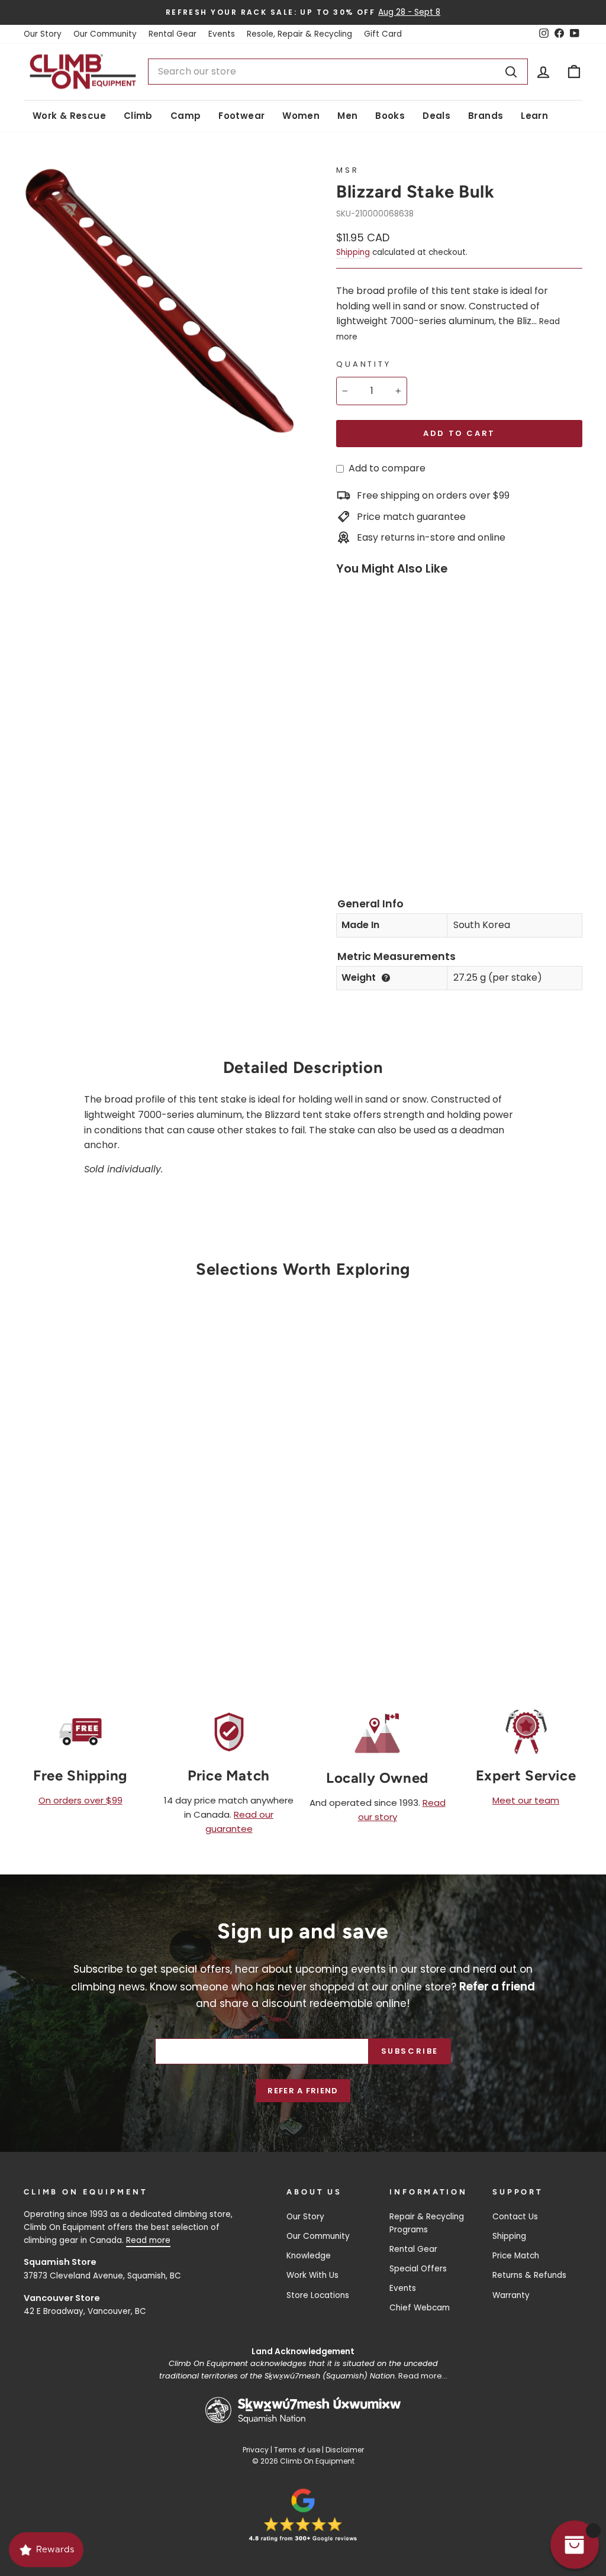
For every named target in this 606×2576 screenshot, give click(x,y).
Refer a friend (303, 2091)
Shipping (353, 252)
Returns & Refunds (529, 2275)
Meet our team (526, 1800)
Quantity (364, 364)
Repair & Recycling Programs (427, 2223)
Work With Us (312, 2275)
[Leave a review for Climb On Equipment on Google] (303, 2515)
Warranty (511, 2295)
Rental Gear (173, 34)
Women (301, 116)
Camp (186, 116)
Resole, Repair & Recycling (299, 34)
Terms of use (297, 2450)
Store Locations (318, 2295)
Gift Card (383, 34)
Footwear (241, 116)
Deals (436, 116)
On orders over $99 (80, 1800)
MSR (348, 170)
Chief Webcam (420, 2308)
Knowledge (309, 2256)
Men (347, 116)
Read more (148, 2240)
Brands (486, 116)
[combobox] (338, 72)
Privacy (256, 2450)
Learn (534, 116)
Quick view (89, 1510)
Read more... (423, 2376)
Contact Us (515, 2217)
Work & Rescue (69, 116)
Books (390, 116)
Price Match (516, 2256)
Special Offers (418, 2269)
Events (222, 34)
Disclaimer (345, 2450)
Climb (138, 116)
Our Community (105, 34)
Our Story (43, 34)
